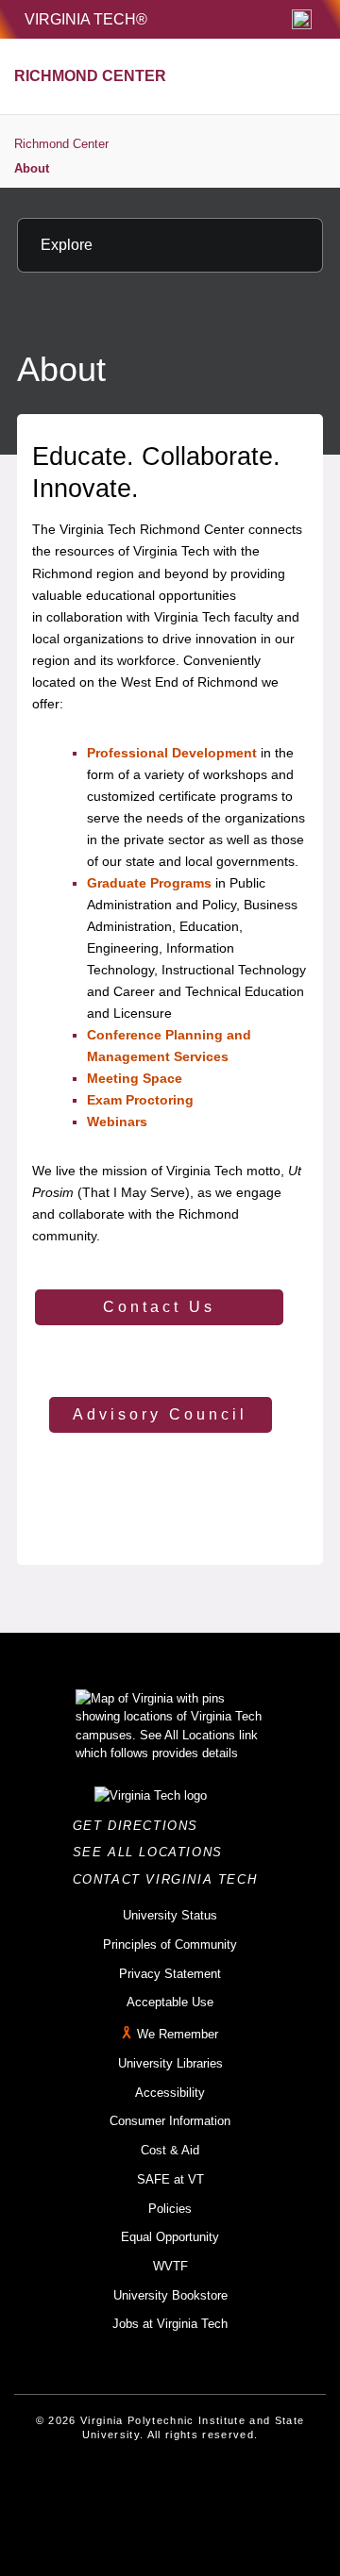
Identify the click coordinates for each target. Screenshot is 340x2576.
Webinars (117, 1122)
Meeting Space (135, 1078)
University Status (170, 1915)
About (32, 168)
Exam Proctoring (140, 1100)
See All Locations (153, 1852)
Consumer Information (170, 2121)
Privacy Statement (170, 1974)
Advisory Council (160, 1414)
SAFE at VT (170, 2179)
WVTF (170, 2266)
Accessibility (170, 2093)
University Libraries (170, 2063)
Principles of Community (170, 1944)
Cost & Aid (170, 2150)
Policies (170, 2209)
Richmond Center (61, 144)
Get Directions (141, 1826)
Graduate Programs (149, 883)
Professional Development (172, 753)
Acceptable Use (170, 2002)
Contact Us (159, 1307)
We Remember (178, 2034)
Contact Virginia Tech (170, 1879)
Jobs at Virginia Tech (170, 2324)
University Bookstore (170, 2295)
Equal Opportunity (170, 2237)
